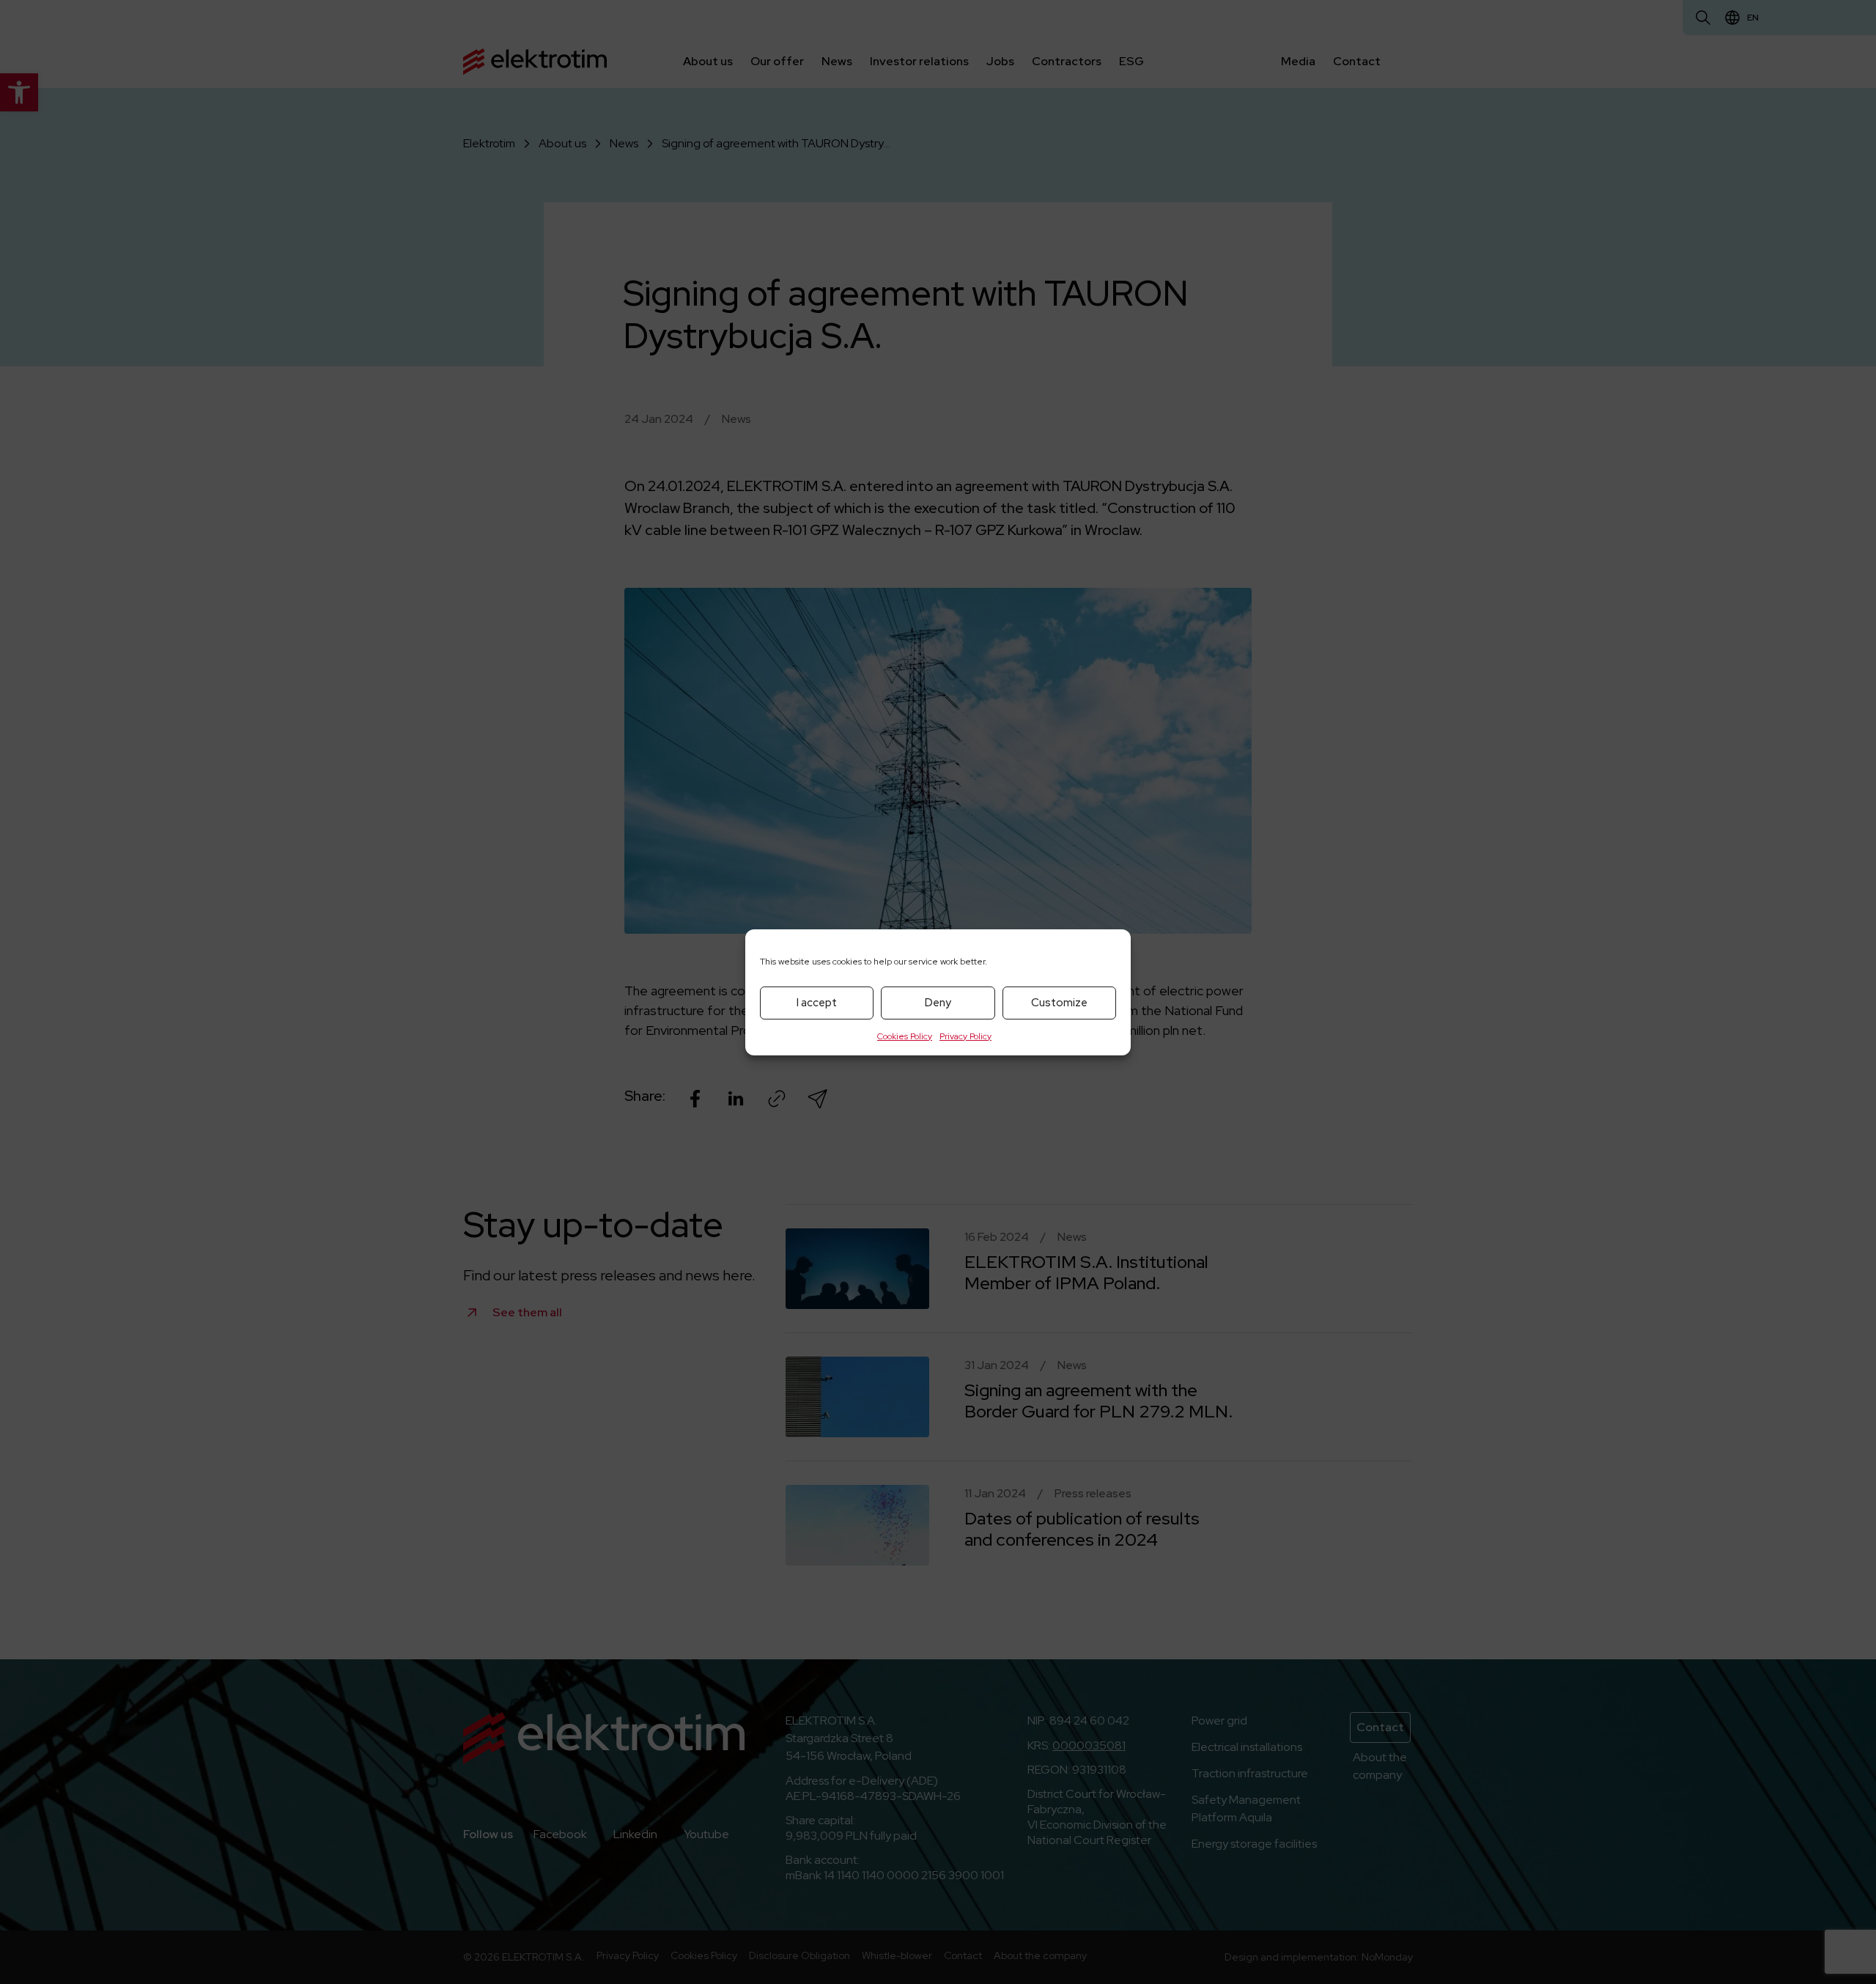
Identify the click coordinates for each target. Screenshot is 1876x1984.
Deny (938, 1003)
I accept (817, 1003)
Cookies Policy (905, 1036)
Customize (1059, 1003)
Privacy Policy (965, 1036)
